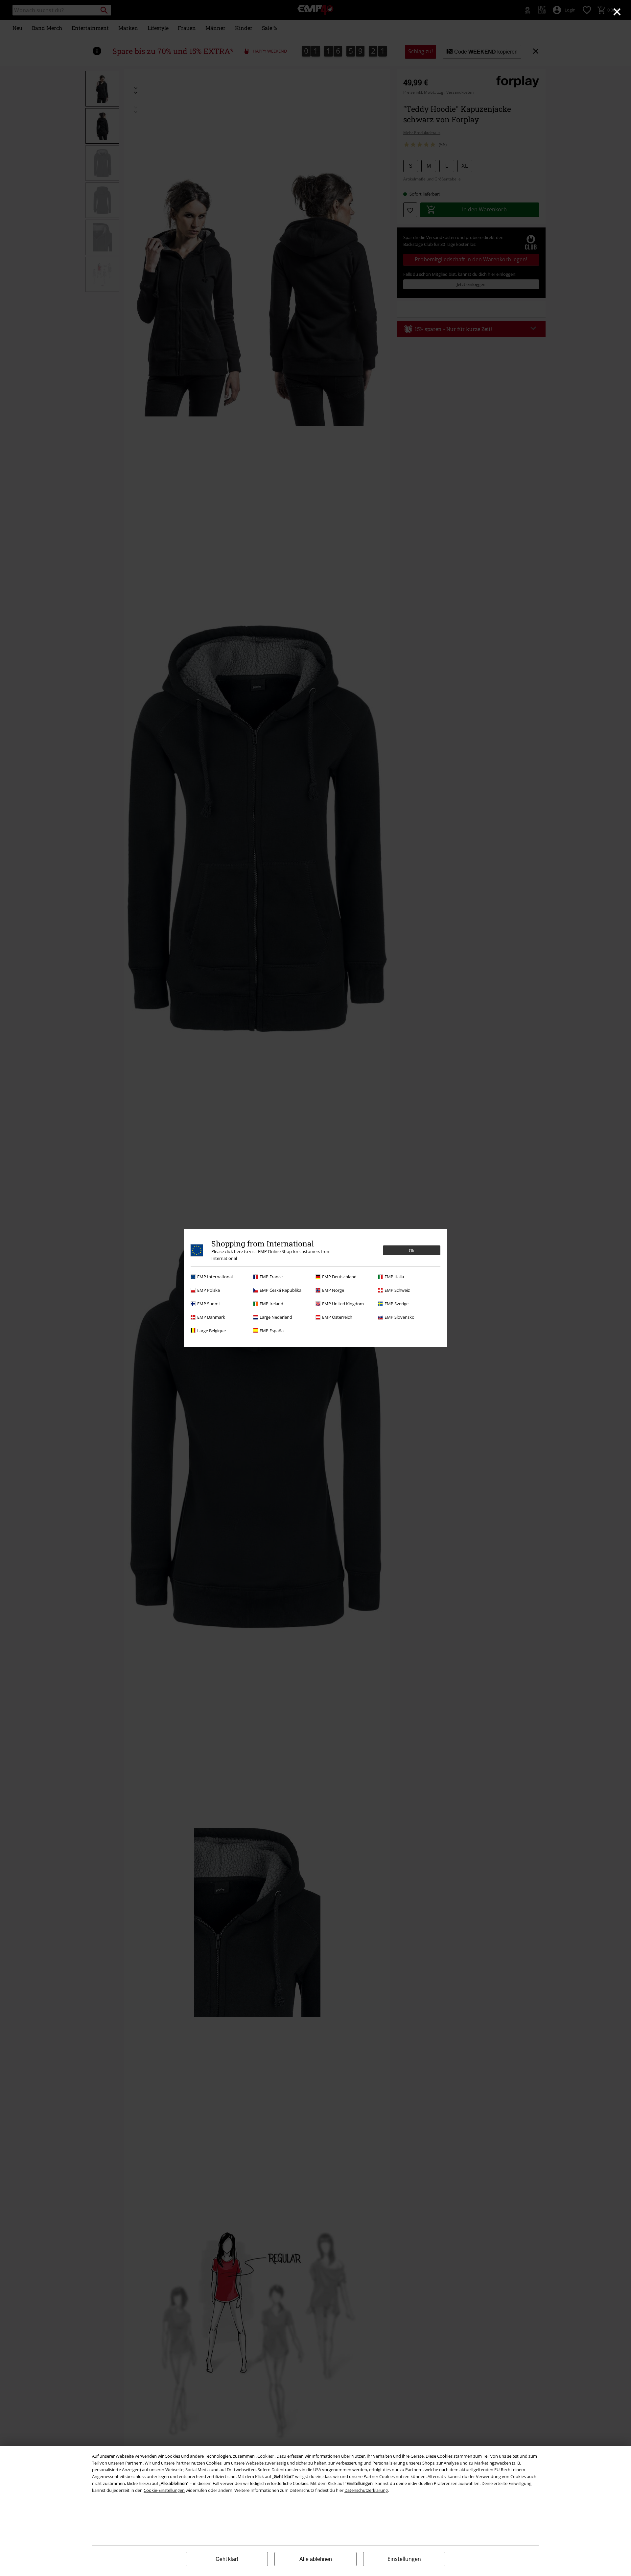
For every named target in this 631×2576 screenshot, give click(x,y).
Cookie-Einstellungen (164, 2490)
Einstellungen (404, 2559)
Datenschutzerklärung (366, 2490)
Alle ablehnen (316, 2559)
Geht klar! (227, 2559)
